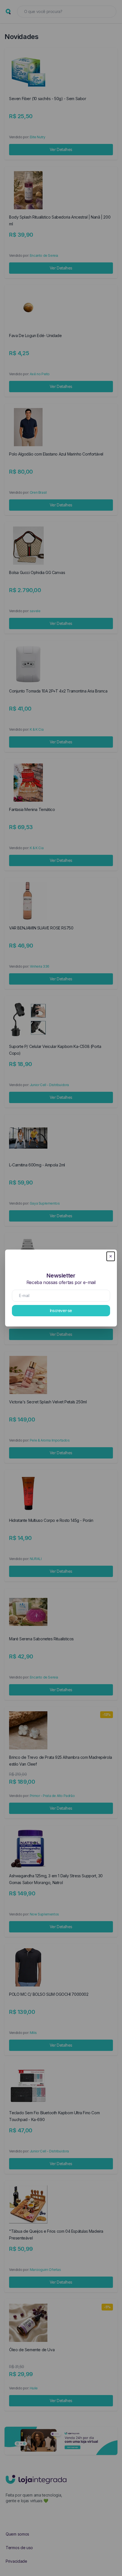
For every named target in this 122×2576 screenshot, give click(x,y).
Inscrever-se (61, 1310)
